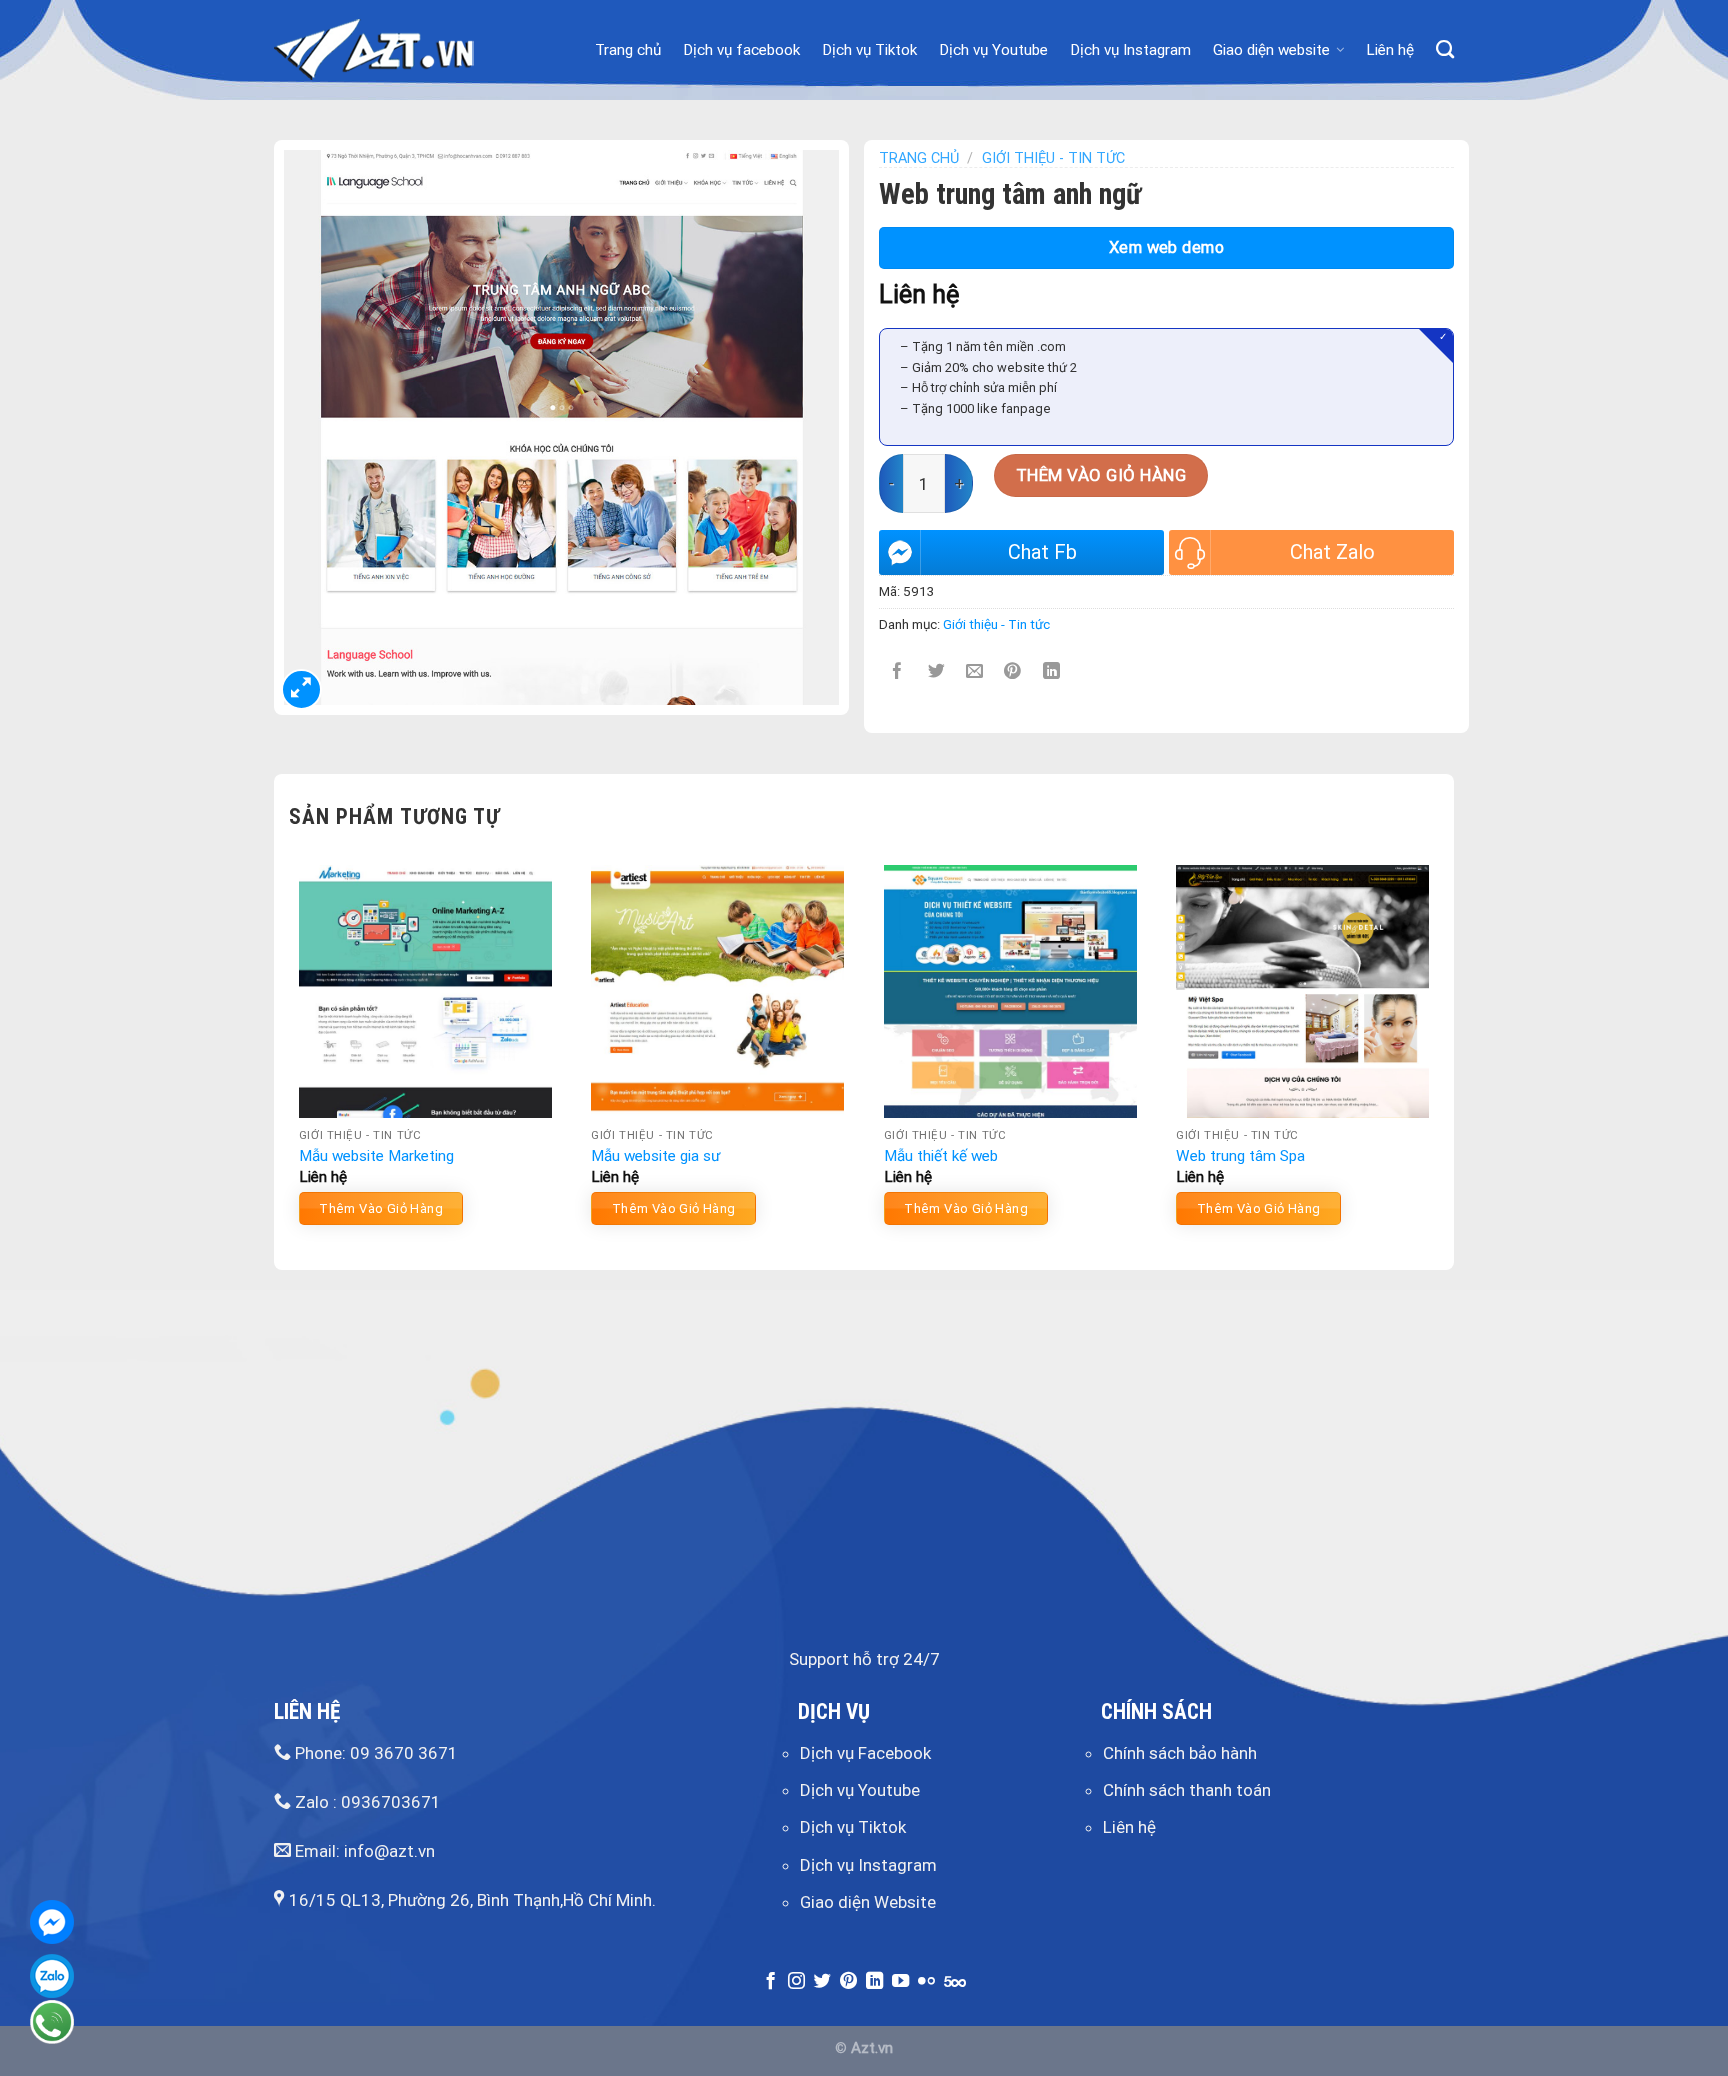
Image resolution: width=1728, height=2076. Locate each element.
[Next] (1438, 1053)
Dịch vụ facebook (741, 50)
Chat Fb (1042, 552)
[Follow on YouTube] (900, 1982)
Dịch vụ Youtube (993, 50)
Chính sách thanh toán (1187, 1790)
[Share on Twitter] (936, 671)
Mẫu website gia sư (655, 1156)
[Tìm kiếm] (1445, 50)
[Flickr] (926, 1982)
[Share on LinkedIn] (1051, 671)
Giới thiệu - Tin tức (1053, 158)
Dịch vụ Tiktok (869, 50)
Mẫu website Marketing (376, 1156)
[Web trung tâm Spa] (1302, 991)
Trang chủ (628, 50)
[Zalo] (52, 1976)
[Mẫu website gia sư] (717, 991)
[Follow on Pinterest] (848, 1982)
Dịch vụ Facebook (865, 1753)
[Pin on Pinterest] (1013, 671)
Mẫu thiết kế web (941, 1156)
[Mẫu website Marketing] (425, 991)
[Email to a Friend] (974, 671)
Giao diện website (1271, 50)
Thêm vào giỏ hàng (1101, 475)
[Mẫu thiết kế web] (1010, 991)
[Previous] (290, 1053)
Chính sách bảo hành (1180, 1753)
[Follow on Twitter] (822, 1982)
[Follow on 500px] (955, 1982)
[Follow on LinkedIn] (874, 1982)
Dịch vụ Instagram (1130, 50)
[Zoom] (301, 689)
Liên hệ (1390, 50)
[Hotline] (52, 2022)
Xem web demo (1167, 247)
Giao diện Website (868, 1902)
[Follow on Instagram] (796, 1982)
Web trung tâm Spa (1240, 1156)
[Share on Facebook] (898, 671)
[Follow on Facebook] (770, 1982)
